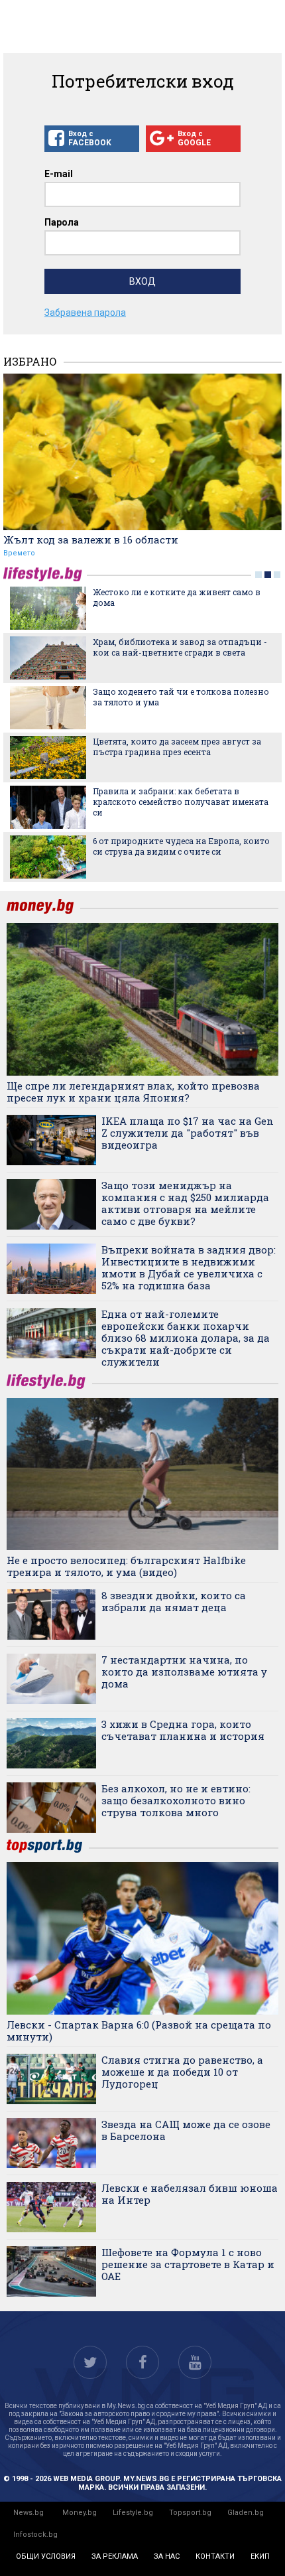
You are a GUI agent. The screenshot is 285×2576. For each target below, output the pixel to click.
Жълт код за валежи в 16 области (91, 539)
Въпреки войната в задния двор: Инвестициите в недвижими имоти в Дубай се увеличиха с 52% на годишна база (189, 1267)
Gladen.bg (246, 2513)
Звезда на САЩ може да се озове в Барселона (186, 2130)
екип (260, 2556)
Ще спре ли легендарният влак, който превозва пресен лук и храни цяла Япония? (133, 1092)
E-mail (59, 174)
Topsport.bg (190, 2513)
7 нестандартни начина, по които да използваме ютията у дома (184, 1672)
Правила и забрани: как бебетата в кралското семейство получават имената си (181, 802)
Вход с (90, 138)
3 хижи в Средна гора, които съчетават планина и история (183, 1730)
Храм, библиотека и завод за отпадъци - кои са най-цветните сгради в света (180, 647)
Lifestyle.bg (133, 2513)
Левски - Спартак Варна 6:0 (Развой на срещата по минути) (139, 2031)
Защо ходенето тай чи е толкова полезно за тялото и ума (181, 697)
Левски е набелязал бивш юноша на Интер (190, 2194)
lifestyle (45, 574)
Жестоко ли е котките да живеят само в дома (177, 597)
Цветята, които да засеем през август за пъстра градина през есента (177, 747)
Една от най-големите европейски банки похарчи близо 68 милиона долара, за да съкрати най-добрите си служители (186, 1338)
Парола (62, 222)
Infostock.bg (35, 2535)
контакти (215, 2556)
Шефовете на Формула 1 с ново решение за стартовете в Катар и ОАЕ (188, 2264)
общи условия (46, 2556)
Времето (19, 553)
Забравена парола (85, 313)
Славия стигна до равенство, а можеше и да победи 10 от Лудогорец (182, 2072)
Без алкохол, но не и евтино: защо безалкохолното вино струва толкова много (176, 1800)
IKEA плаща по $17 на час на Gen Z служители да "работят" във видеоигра (188, 1133)
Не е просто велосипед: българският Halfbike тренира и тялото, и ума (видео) (126, 1566)
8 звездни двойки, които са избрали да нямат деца (174, 1601)
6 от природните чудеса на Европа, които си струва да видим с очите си (181, 846)
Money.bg (80, 2513)
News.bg (28, 2513)
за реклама (115, 2556)
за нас (167, 2556)
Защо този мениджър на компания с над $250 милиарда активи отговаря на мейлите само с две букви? (185, 1203)
